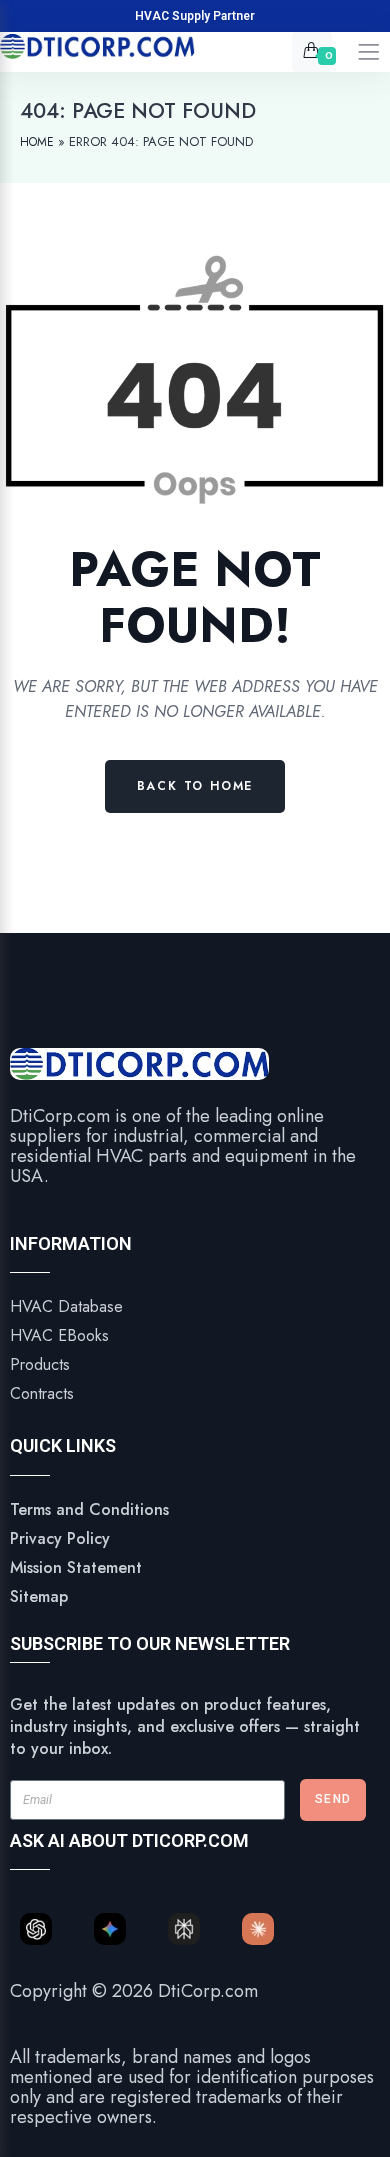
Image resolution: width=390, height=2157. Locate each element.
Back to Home (195, 786)
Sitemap (39, 1596)
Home (37, 142)
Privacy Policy (60, 1538)
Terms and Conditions (89, 1509)
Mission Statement (76, 1567)
